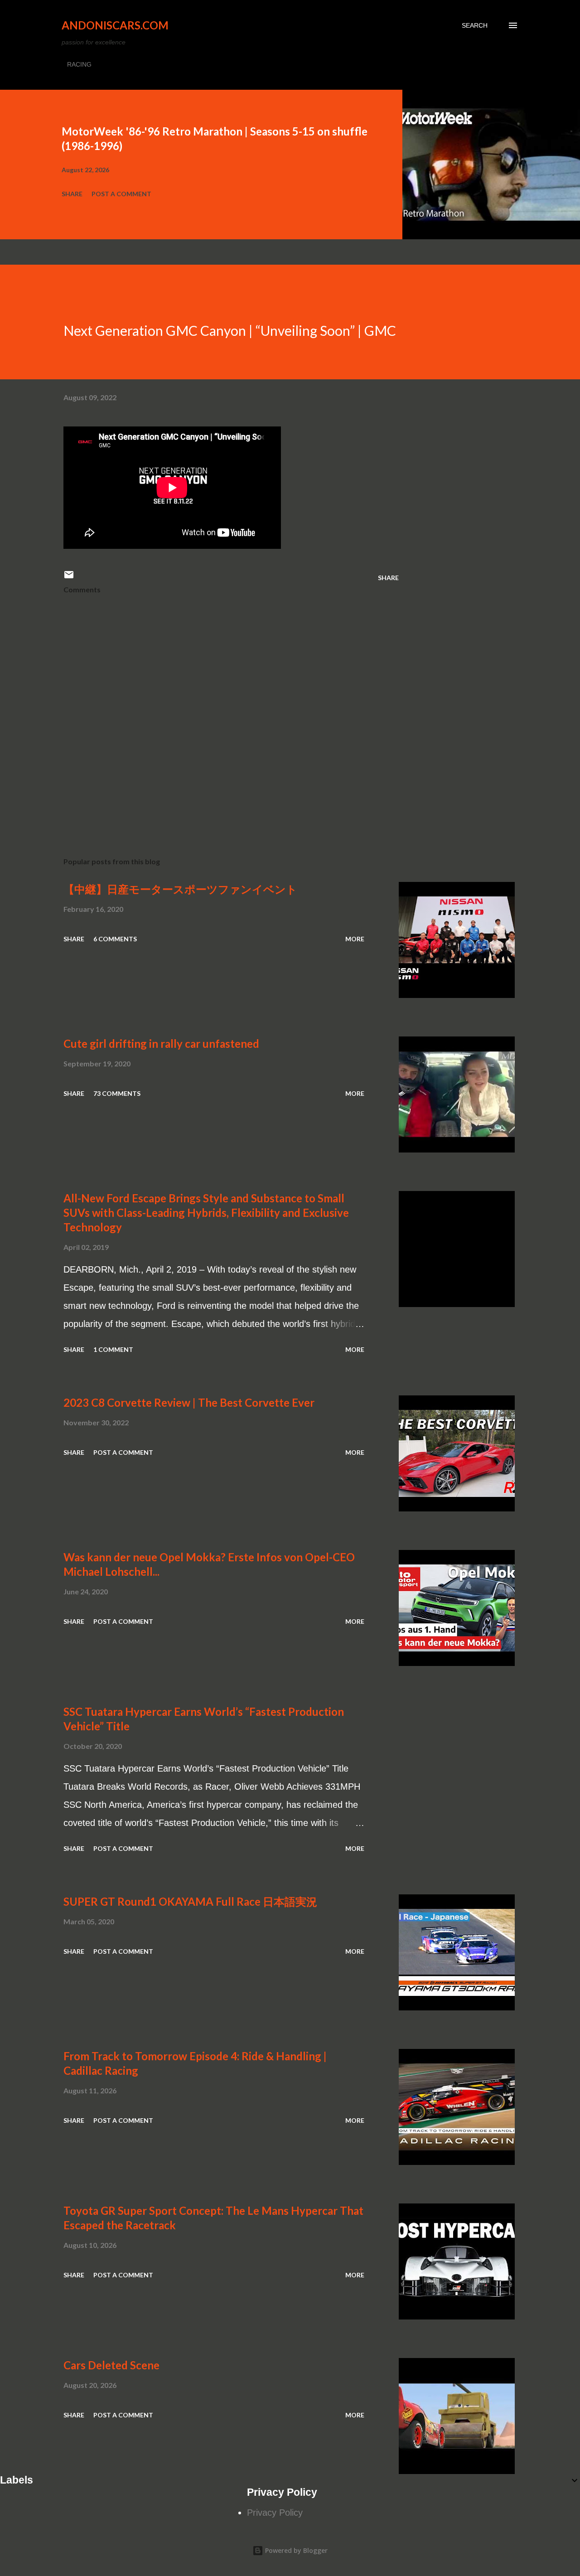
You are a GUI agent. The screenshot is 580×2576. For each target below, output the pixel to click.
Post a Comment (121, 194)
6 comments (115, 939)
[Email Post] (69, 578)
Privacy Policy (275, 2513)
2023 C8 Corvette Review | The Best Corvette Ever (189, 1402)
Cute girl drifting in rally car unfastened (161, 1043)
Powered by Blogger (295, 2550)
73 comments (117, 1093)
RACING (79, 64)
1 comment (113, 1349)
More (355, 939)
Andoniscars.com (115, 25)
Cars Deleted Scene (111, 2365)
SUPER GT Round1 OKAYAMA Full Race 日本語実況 (190, 1901)
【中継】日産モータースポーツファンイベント (180, 889)
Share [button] (72, 194)
